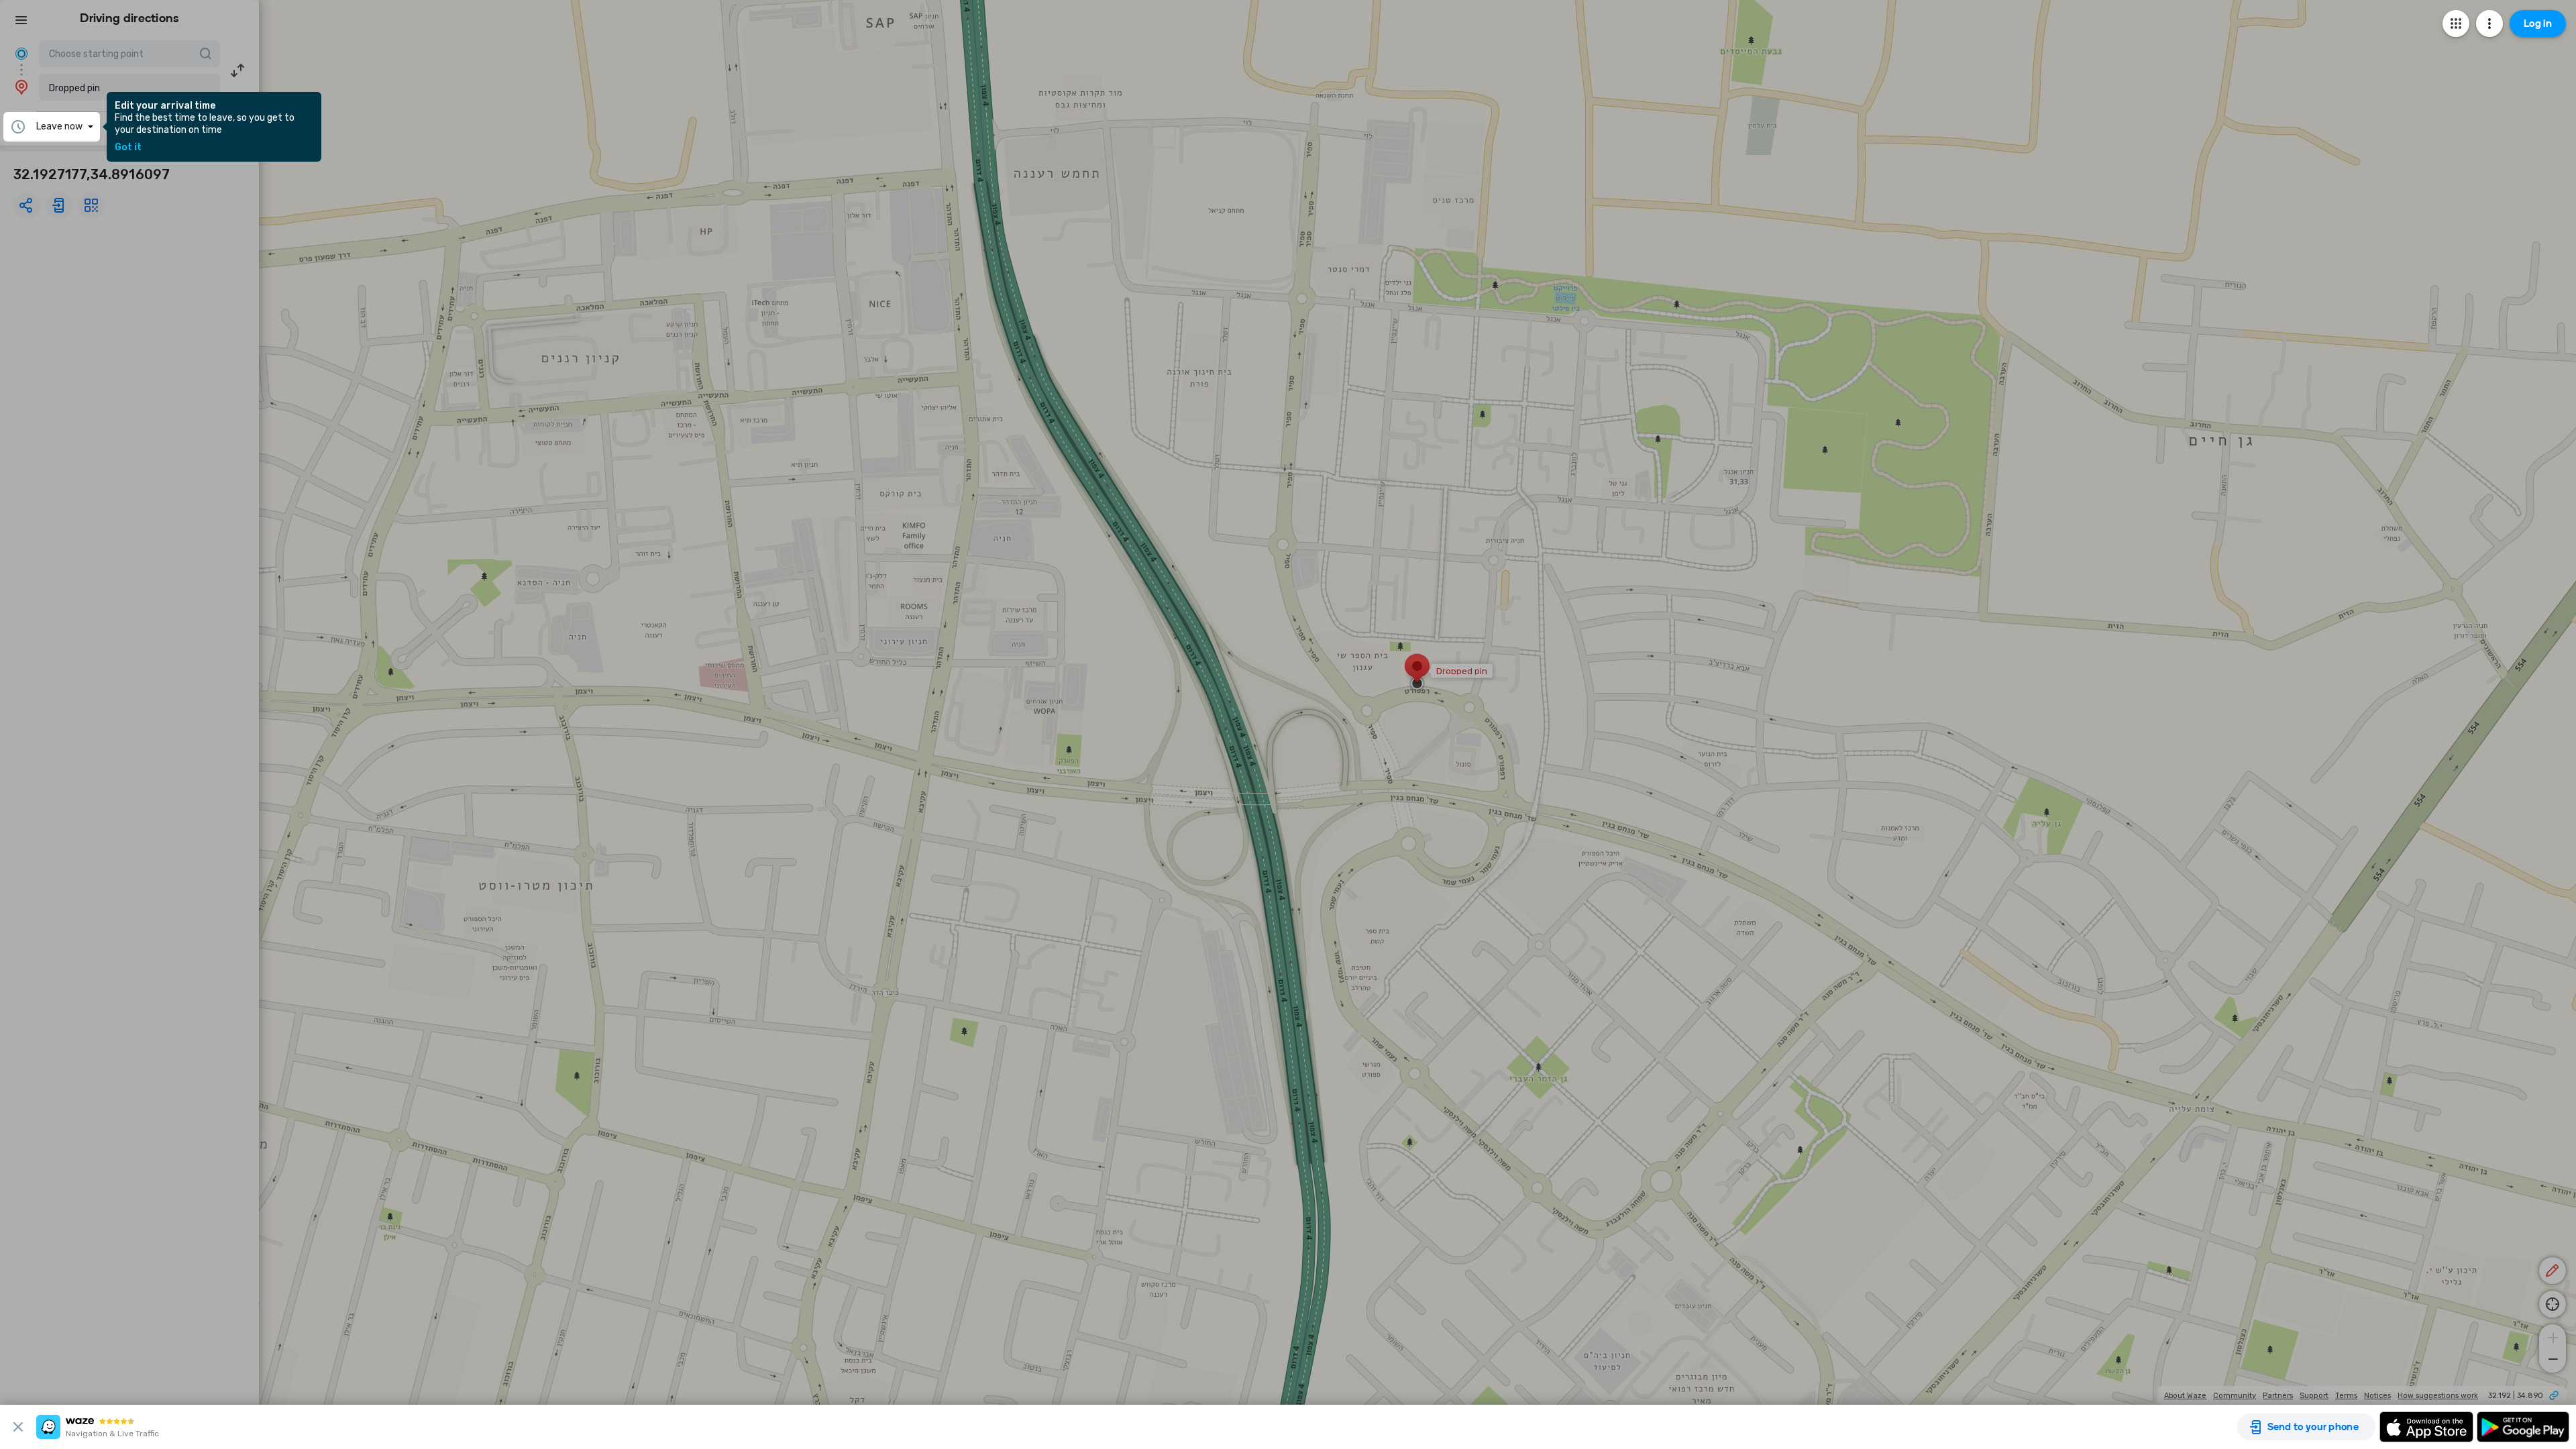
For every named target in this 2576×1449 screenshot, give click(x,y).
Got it (128, 148)
